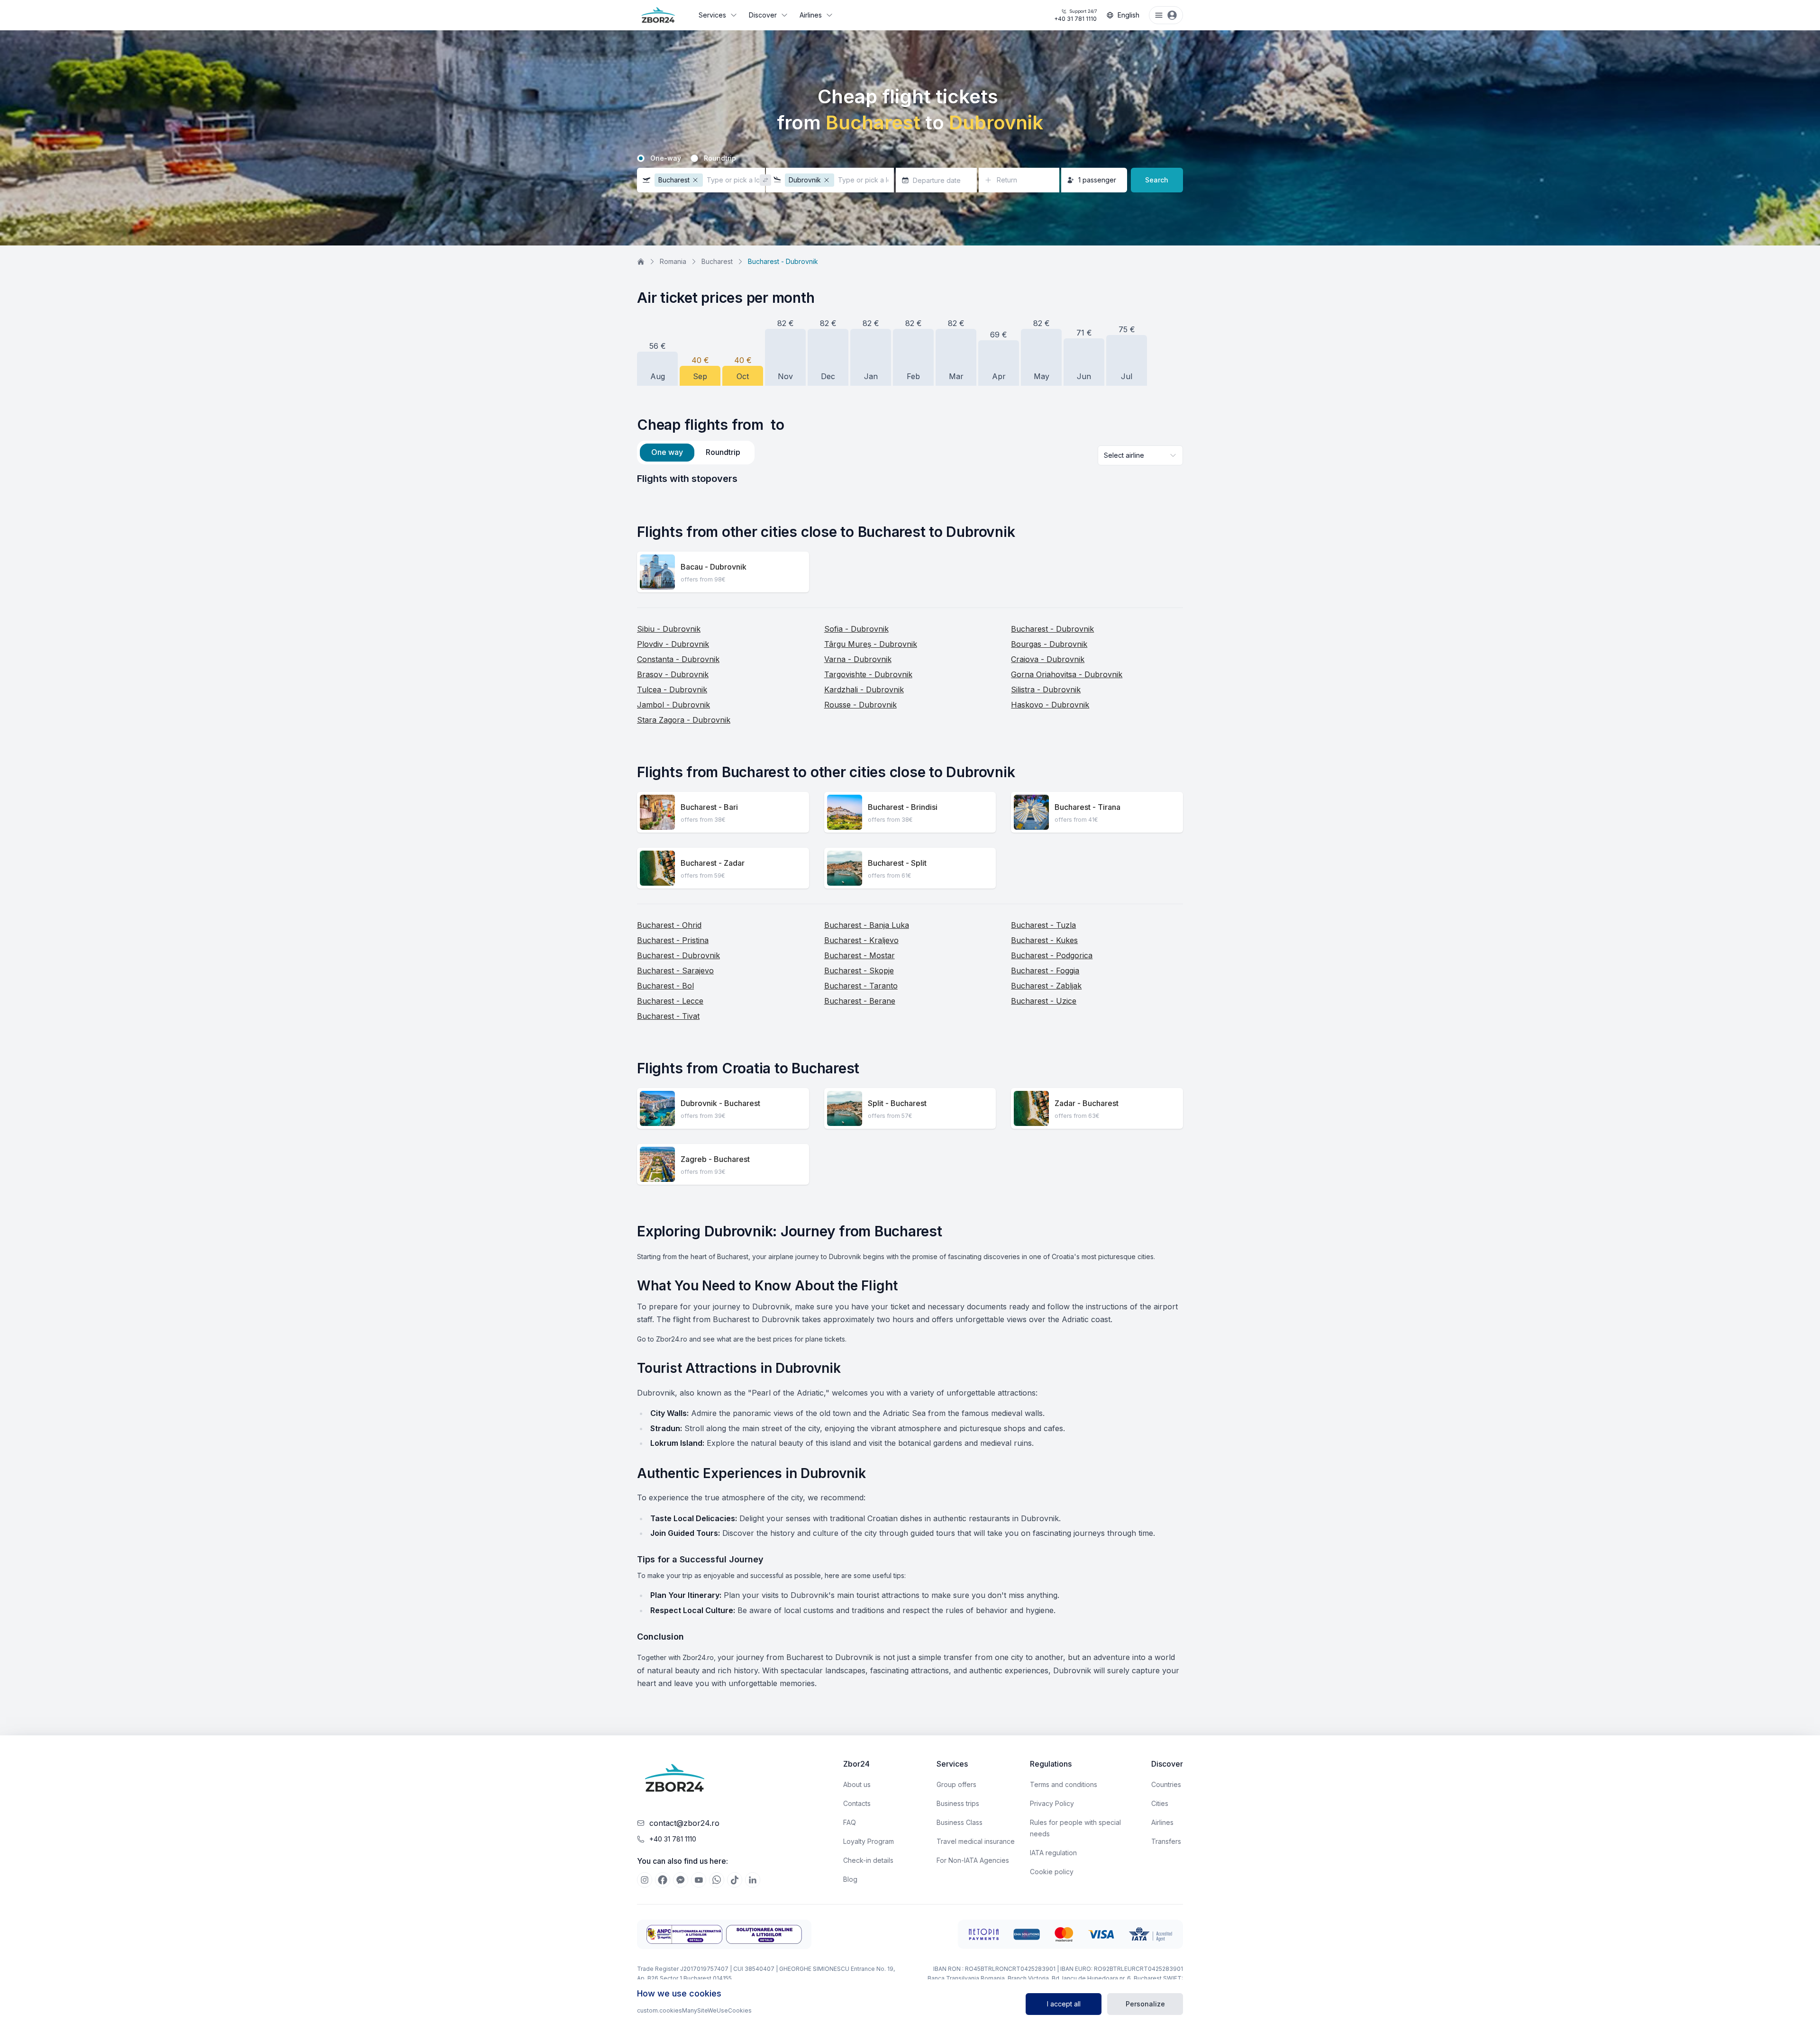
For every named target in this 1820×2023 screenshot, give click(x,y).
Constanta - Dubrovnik (678, 659)
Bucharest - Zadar (713, 863)
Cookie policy (1052, 1872)
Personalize (1145, 2004)
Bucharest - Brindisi (903, 807)
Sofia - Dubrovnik (856, 629)
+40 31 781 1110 (1075, 15)
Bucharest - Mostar (860, 955)
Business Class (960, 1822)
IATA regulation (1053, 1853)
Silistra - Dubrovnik (1046, 689)
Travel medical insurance (976, 1841)
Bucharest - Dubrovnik (1052, 629)
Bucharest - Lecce (670, 1001)
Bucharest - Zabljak (1046, 986)
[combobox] (1140, 455)
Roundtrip (720, 158)
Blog (850, 1879)
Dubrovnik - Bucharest (720, 1103)
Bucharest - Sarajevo (675, 971)
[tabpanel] (910, 479)
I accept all (1064, 2004)
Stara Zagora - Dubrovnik (684, 720)
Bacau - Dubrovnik (714, 567)
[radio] (641, 158)
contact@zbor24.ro (684, 1823)
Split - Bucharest (897, 1103)
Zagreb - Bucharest (715, 1159)
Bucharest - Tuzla (1043, 925)
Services (712, 15)
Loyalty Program (869, 1841)
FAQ (850, 1822)
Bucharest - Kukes (1044, 940)
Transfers (1166, 1841)
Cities (1160, 1803)
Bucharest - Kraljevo (861, 940)
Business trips (958, 1803)
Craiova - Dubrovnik (1048, 659)
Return (1007, 180)
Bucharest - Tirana (1087, 807)
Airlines (811, 15)
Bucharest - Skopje (859, 971)
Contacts (857, 1803)
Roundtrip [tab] (723, 452)
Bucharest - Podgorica (1052, 955)
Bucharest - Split (897, 863)
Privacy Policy (1052, 1803)
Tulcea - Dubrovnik (672, 689)
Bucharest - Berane (860, 1001)
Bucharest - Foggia (1045, 971)
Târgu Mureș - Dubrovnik (871, 644)
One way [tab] (667, 452)
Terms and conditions (1064, 1784)
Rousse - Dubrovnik (860, 705)
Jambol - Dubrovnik (673, 705)
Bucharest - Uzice (1044, 1001)
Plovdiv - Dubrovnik (673, 644)
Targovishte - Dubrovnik (868, 674)
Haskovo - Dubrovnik (1050, 705)
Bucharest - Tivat (668, 1016)
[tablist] (696, 453)
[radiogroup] (910, 158)
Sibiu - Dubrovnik (669, 629)
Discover (763, 15)
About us (857, 1784)
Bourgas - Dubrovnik (1049, 644)
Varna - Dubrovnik (858, 659)
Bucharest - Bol (665, 986)
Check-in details (868, 1860)
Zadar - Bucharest (1087, 1103)
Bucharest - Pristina (673, 940)
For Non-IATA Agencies (973, 1860)
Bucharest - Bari (709, 807)
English (1128, 15)
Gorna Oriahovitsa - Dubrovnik (1067, 674)
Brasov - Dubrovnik (673, 674)
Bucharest (717, 261)
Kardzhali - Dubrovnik (864, 689)
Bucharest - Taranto (861, 986)
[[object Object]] (645, 1880)
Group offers (956, 1784)
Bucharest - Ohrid (669, 925)
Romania (673, 261)
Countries (1166, 1784)
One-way (666, 158)
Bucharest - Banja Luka (867, 925)
